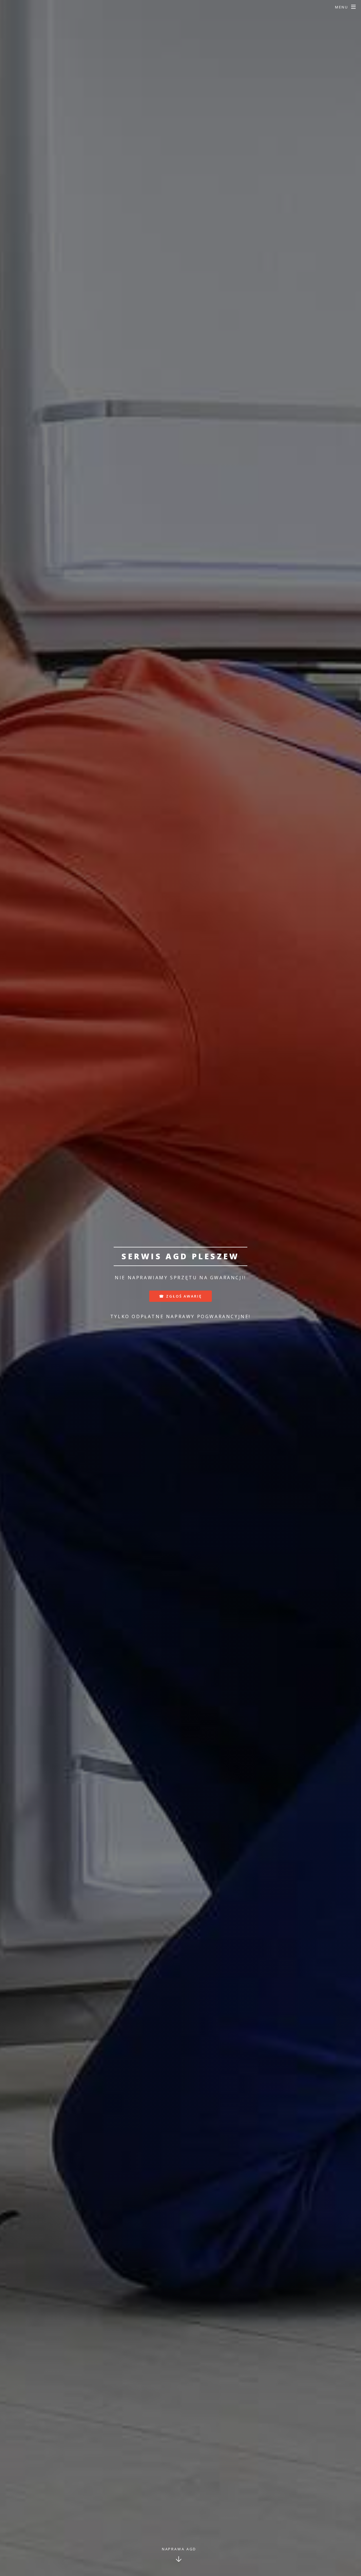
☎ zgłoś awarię (180, 1296)
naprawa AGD (179, 2549)
